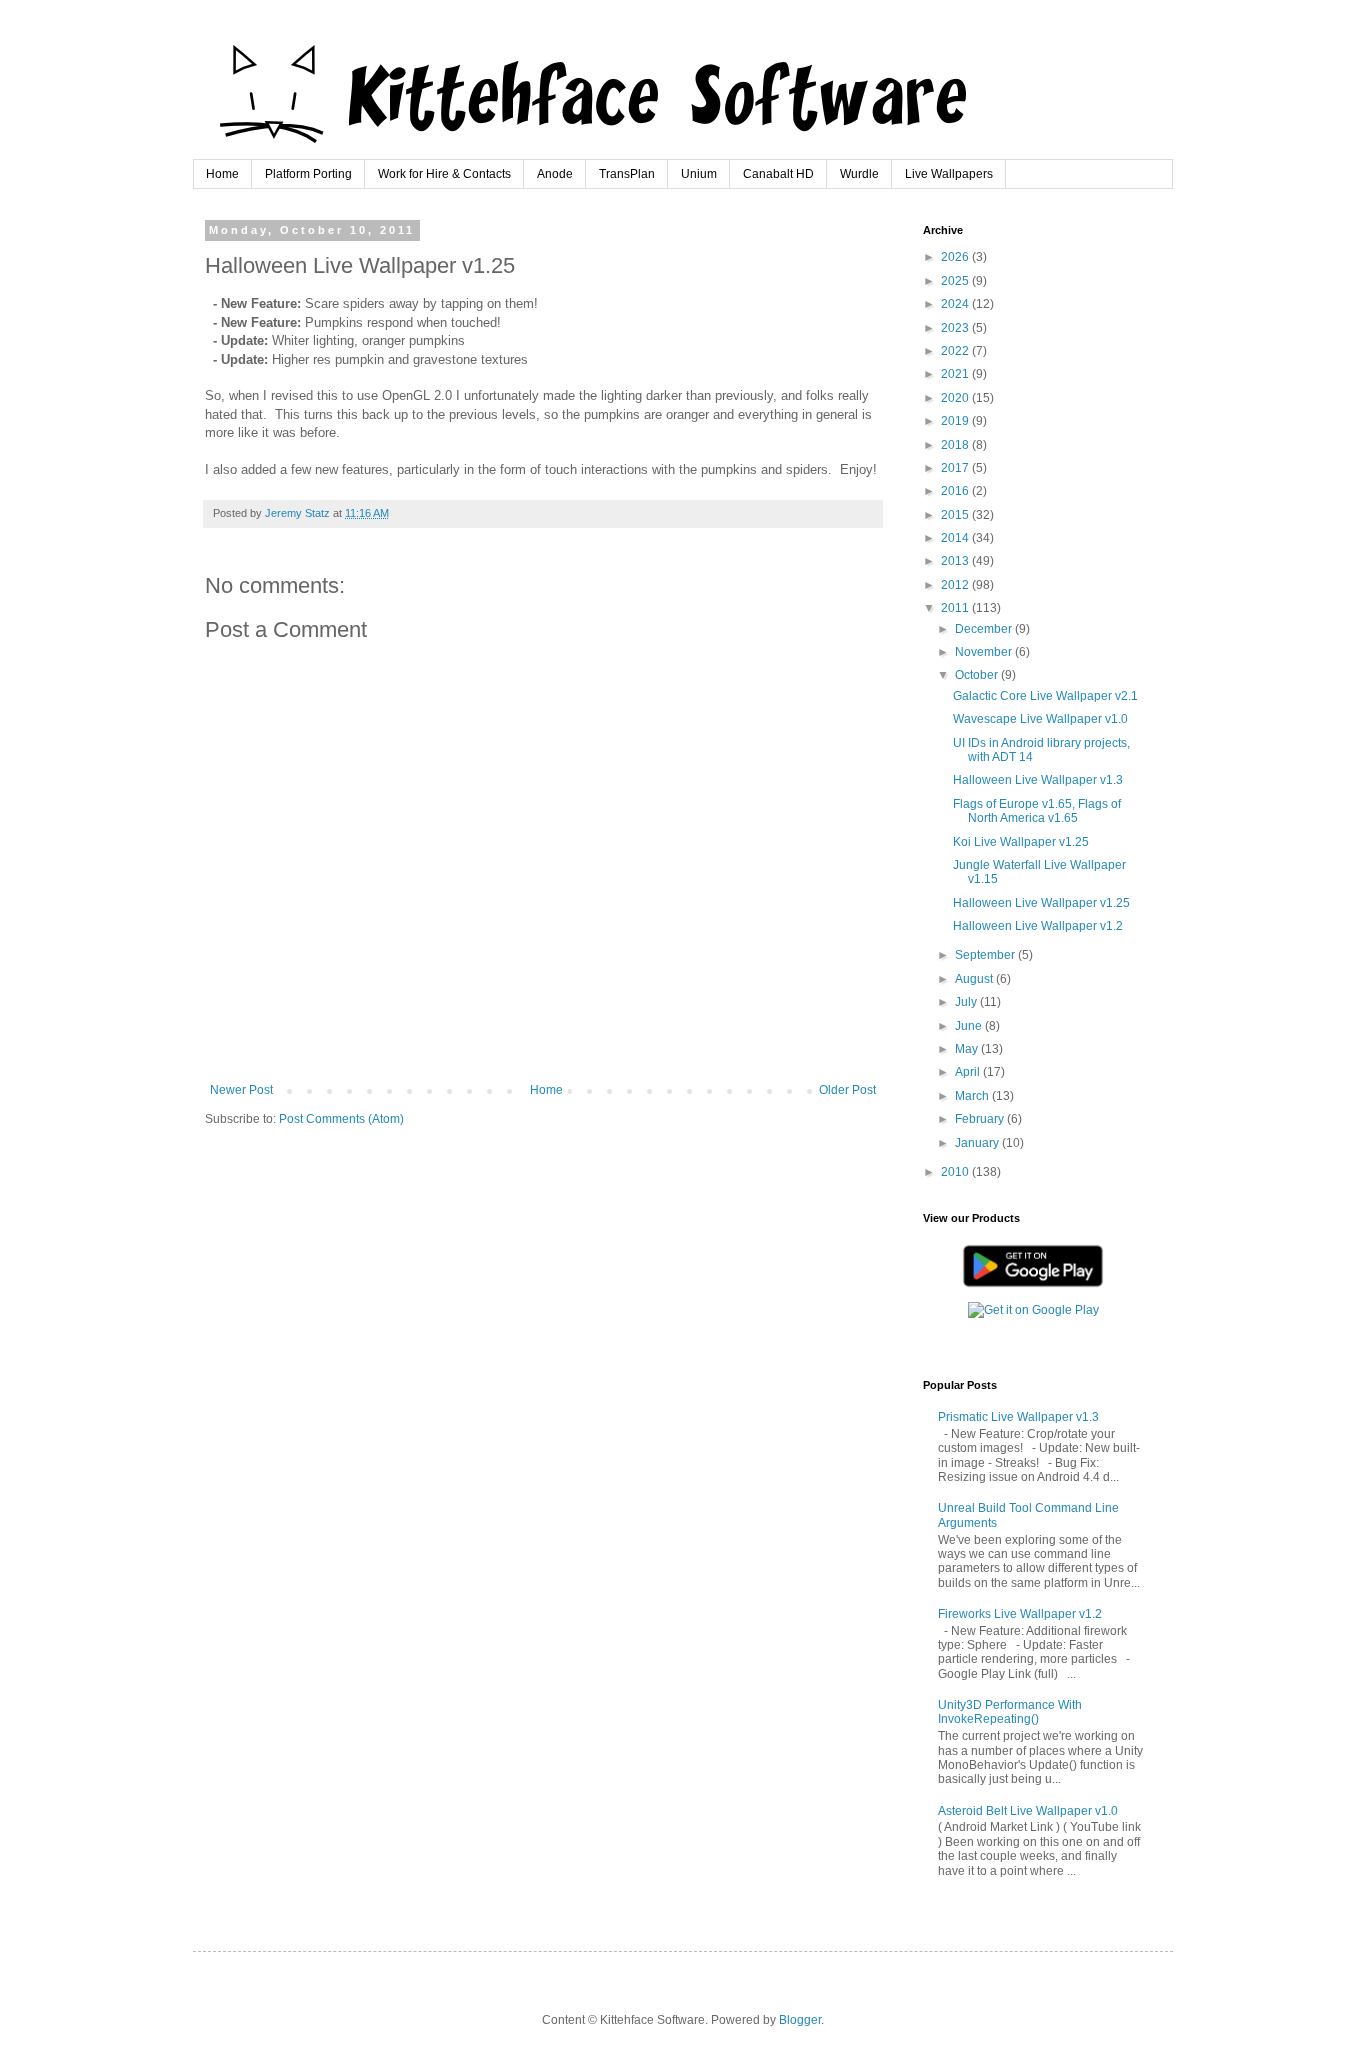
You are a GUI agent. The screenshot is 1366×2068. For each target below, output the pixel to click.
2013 (956, 561)
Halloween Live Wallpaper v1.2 (1038, 926)
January (978, 1143)
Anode (555, 174)
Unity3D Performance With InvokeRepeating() (1010, 1712)
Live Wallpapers (949, 174)
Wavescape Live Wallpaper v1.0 (1040, 719)
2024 (956, 304)
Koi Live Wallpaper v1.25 (1021, 842)
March (973, 1096)
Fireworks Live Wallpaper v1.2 (1020, 1614)
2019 (956, 421)
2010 (956, 1172)
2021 (956, 374)
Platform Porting (308, 174)
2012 (956, 585)
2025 (956, 281)
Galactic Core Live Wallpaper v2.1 (1045, 696)
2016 (956, 491)
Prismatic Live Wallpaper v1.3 (1018, 1417)
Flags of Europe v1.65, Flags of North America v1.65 (1037, 811)
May (968, 1049)
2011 (956, 608)
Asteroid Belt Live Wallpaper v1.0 (1028, 1811)
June (970, 1026)
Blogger (800, 2020)
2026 (956, 257)
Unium (699, 174)
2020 (956, 398)
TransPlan (627, 174)
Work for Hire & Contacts (444, 174)
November (985, 652)
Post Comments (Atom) (341, 1119)
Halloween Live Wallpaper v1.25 (1041, 903)
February (981, 1119)
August (975, 979)
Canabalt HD (778, 174)
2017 (956, 468)
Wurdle (859, 174)
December (985, 629)
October (978, 675)
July (967, 1002)
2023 (956, 328)
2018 (956, 445)
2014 (956, 538)
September (986, 955)
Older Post (847, 1090)
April (969, 1072)
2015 (956, 515)
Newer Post (241, 1090)
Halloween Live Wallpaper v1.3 (1038, 780)
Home (222, 174)
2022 (956, 351)
